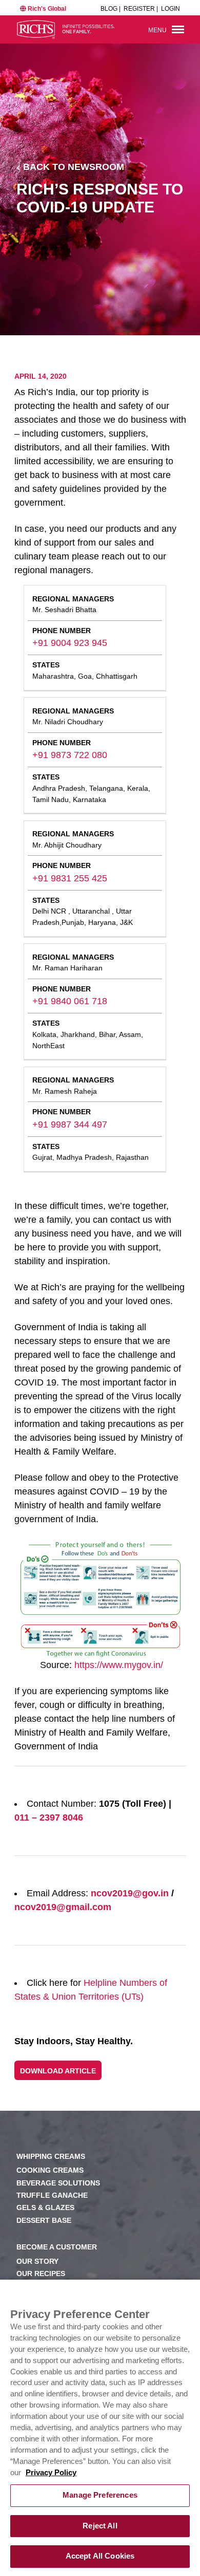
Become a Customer (57, 2247)
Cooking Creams (50, 2170)
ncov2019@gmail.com (63, 1907)
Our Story (37, 2261)
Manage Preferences (100, 2495)
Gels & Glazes (45, 2208)
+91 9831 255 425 (70, 878)
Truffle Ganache (52, 2195)
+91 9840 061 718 (70, 1001)
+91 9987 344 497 (70, 1124)
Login (171, 9)
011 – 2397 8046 (49, 1817)
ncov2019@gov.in (130, 1893)
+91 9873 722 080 (70, 755)
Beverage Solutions (58, 2183)
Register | (141, 9)
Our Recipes (41, 2274)
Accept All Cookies (100, 2556)
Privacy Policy (51, 2473)
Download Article (58, 2071)
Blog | (111, 9)
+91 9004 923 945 (70, 643)
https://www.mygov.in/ (119, 1665)
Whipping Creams (51, 2157)
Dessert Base (44, 2221)
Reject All (100, 2526)
